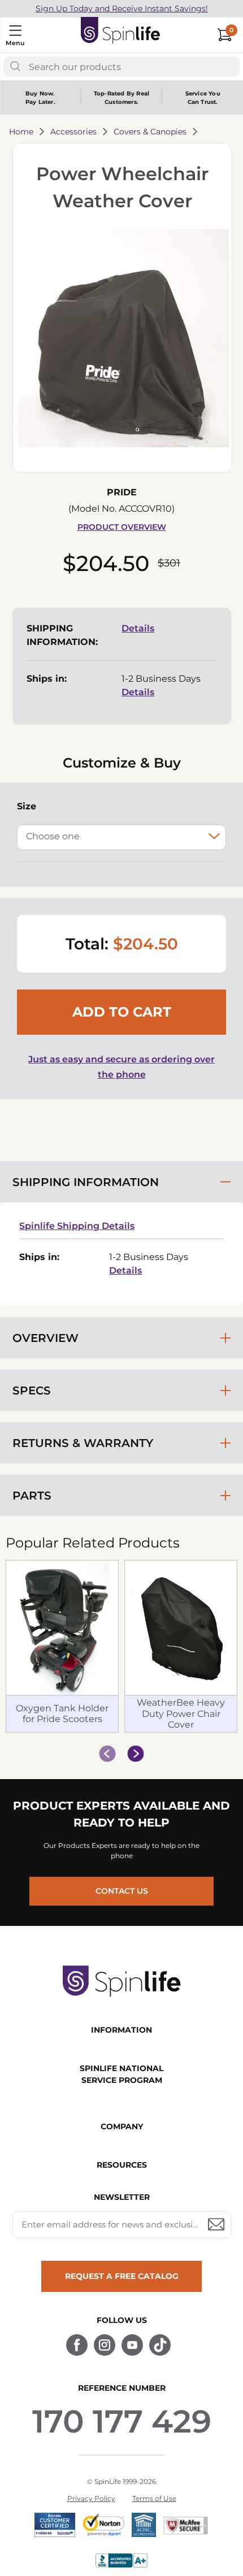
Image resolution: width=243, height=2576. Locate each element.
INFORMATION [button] (121, 2030)
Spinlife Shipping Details (77, 1226)
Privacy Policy (91, 2498)
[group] (121, 1647)
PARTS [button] (32, 1496)
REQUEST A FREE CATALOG (122, 2276)
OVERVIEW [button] (45, 1338)
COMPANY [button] (122, 2126)
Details (138, 628)
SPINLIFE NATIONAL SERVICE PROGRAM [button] (121, 2074)
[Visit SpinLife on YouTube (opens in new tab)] (132, 2345)
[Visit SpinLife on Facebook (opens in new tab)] (77, 2345)
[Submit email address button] (216, 2225)
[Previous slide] (107, 1754)
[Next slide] (136, 1754)
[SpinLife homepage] (121, 33)
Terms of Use (154, 2498)
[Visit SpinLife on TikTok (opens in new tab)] (160, 2345)
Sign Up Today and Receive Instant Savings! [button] (122, 8)
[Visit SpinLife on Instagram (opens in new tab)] (105, 2345)
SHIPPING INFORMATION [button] (86, 1182)
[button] (122, 340)
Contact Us (122, 1891)
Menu (15, 43)
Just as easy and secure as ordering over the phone (121, 1067)
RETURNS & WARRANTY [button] (83, 1443)
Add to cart (122, 1012)
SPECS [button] (32, 1391)
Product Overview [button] (122, 527)
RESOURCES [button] (122, 2165)
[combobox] (121, 67)
